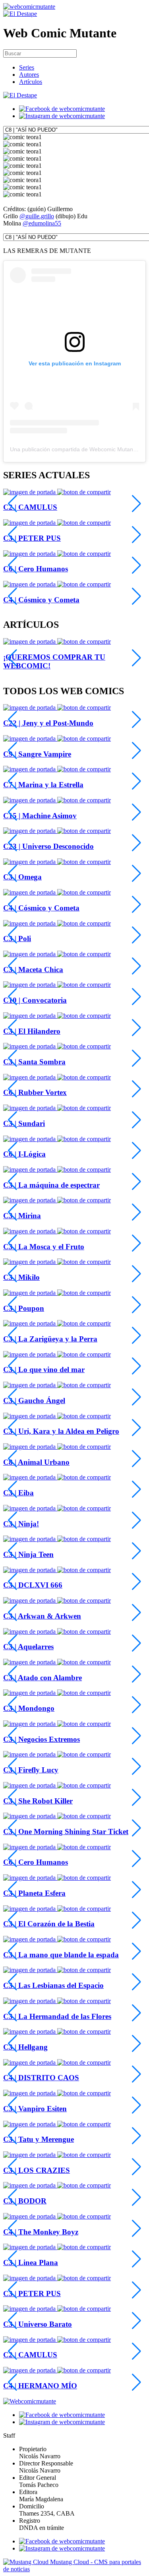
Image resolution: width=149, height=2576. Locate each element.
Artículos (31, 82)
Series (27, 67)
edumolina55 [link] (45, 223)
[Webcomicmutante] (29, 7)
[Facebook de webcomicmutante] (62, 109)
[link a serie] (30, 708)
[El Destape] (20, 14)
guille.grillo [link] (40, 216)
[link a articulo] (30, 642)
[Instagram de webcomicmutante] (62, 116)
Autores (29, 75)
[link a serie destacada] (30, 492)
